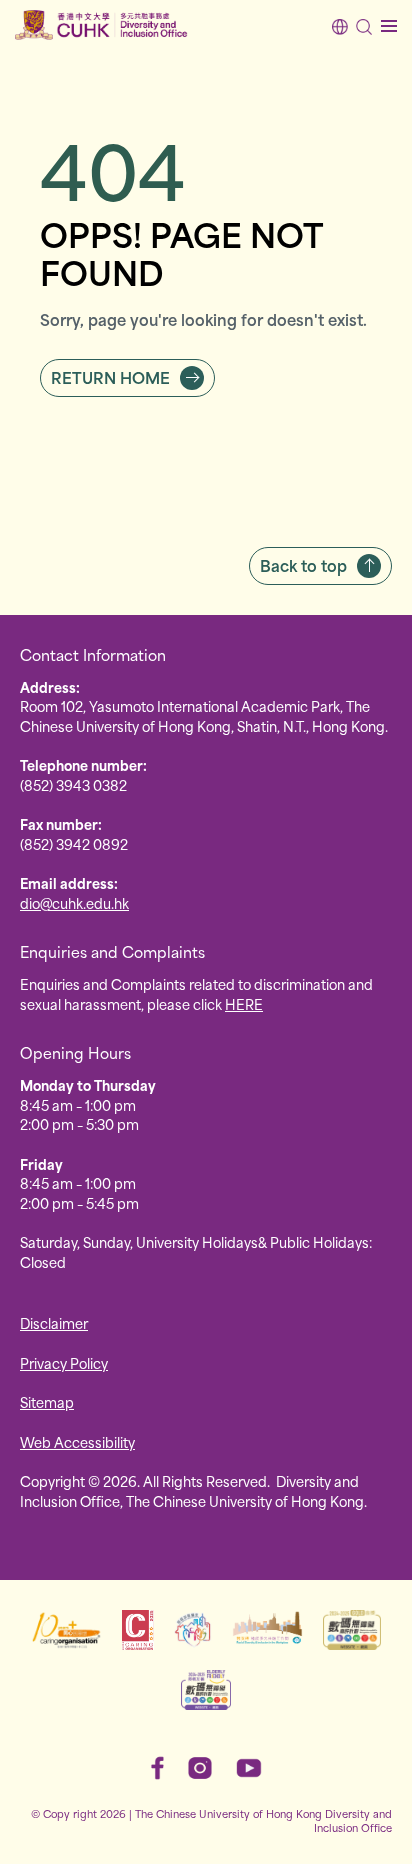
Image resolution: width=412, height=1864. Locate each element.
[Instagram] (200, 1768)
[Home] (101, 25)
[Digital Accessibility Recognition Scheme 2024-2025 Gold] (351, 1630)
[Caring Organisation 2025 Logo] (137, 1630)
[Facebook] (157, 1768)
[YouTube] (249, 1768)
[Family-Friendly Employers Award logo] (193, 1630)
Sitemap (47, 1401)
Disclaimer (54, 1322)
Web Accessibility (77, 1441)
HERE (244, 1003)
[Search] (364, 27)
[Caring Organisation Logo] (66, 1630)
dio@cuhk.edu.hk (74, 902)
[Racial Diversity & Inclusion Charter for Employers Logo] (267, 1630)
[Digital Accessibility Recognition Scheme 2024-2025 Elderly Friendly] (205, 1690)
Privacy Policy (64, 1362)
